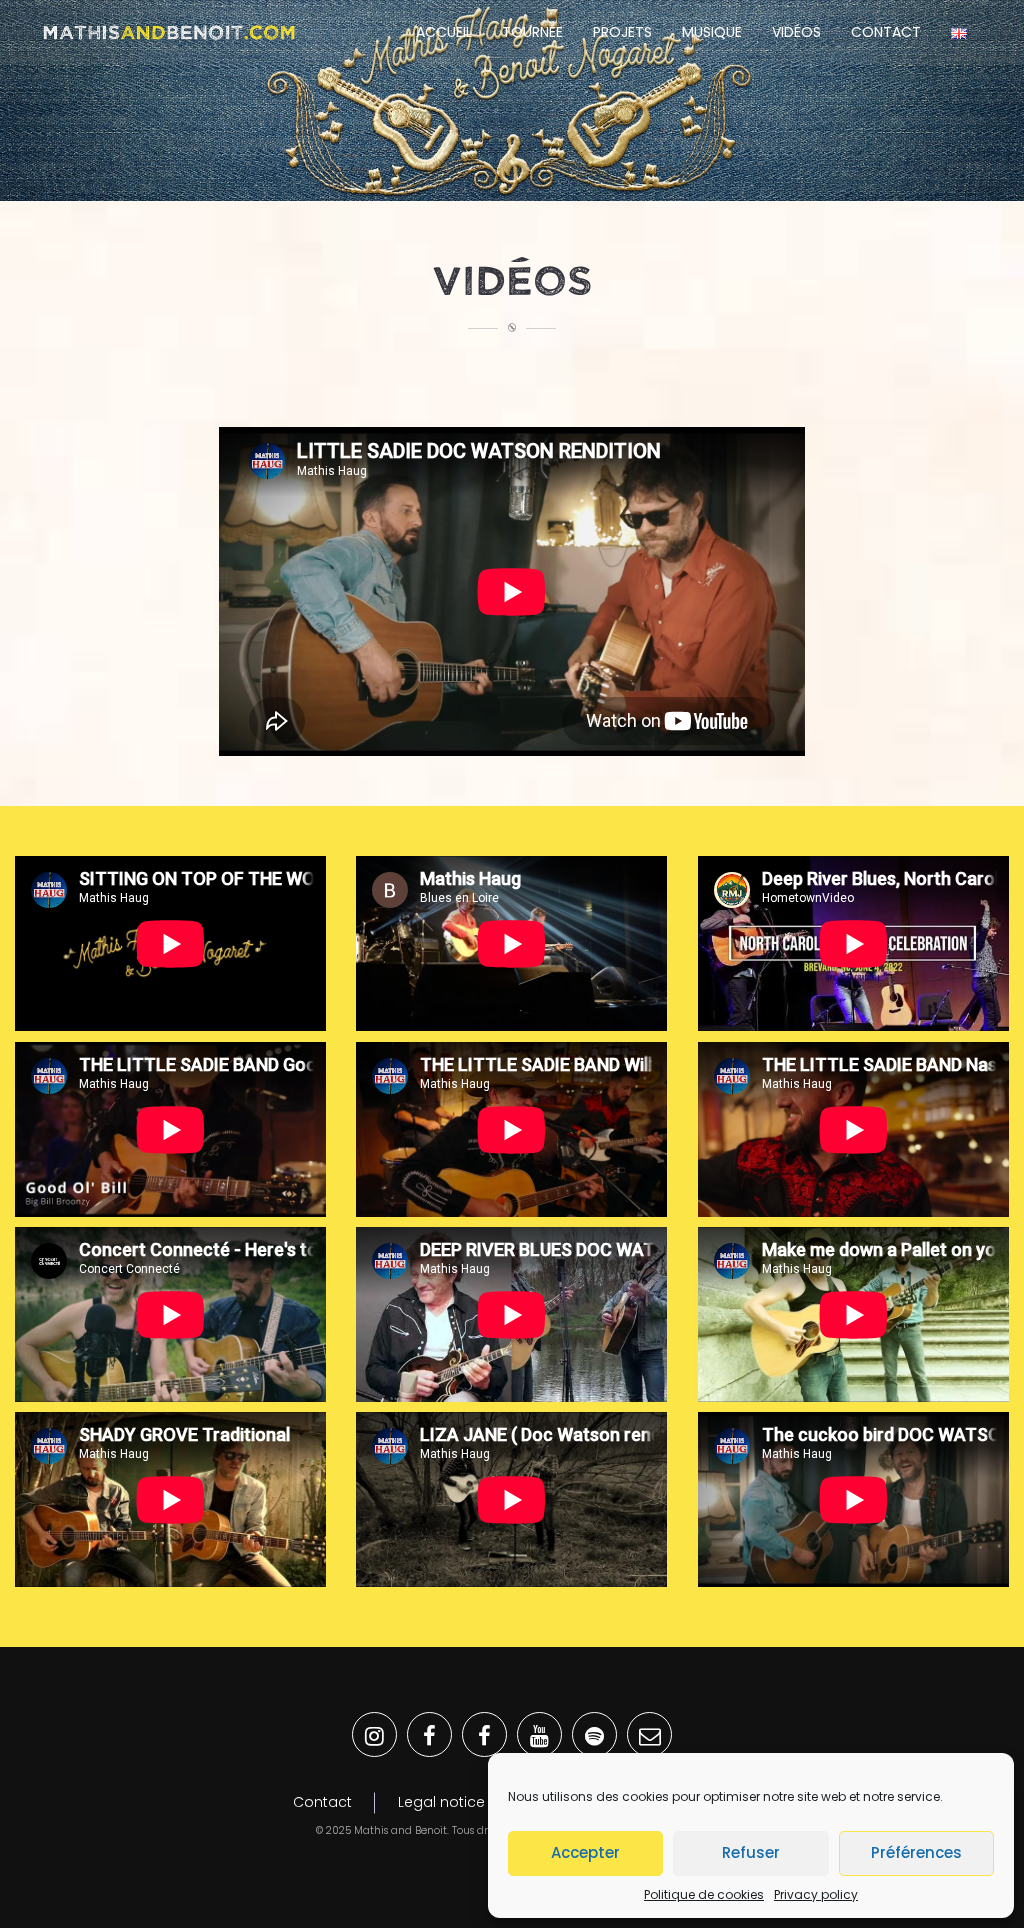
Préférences (916, 1852)
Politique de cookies (704, 1894)
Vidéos (796, 32)
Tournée (532, 32)
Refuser (751, 1852)
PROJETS (622, 32)
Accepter (585, 1852)
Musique (712, 32)
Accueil (444, 32)
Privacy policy (816, 1894)
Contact (886, 32)
